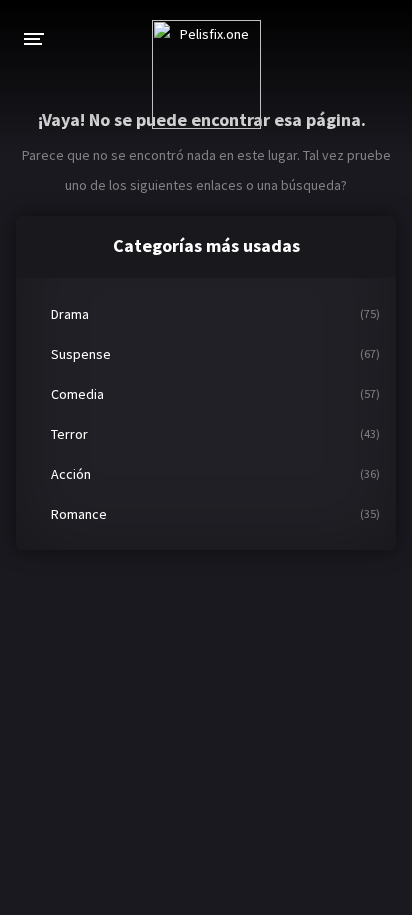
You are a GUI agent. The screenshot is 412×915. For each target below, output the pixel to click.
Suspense (81, 354)
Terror (69, 434)
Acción (71, 474)
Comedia (77, 394)
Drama (70, 314)
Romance (79, 514)
